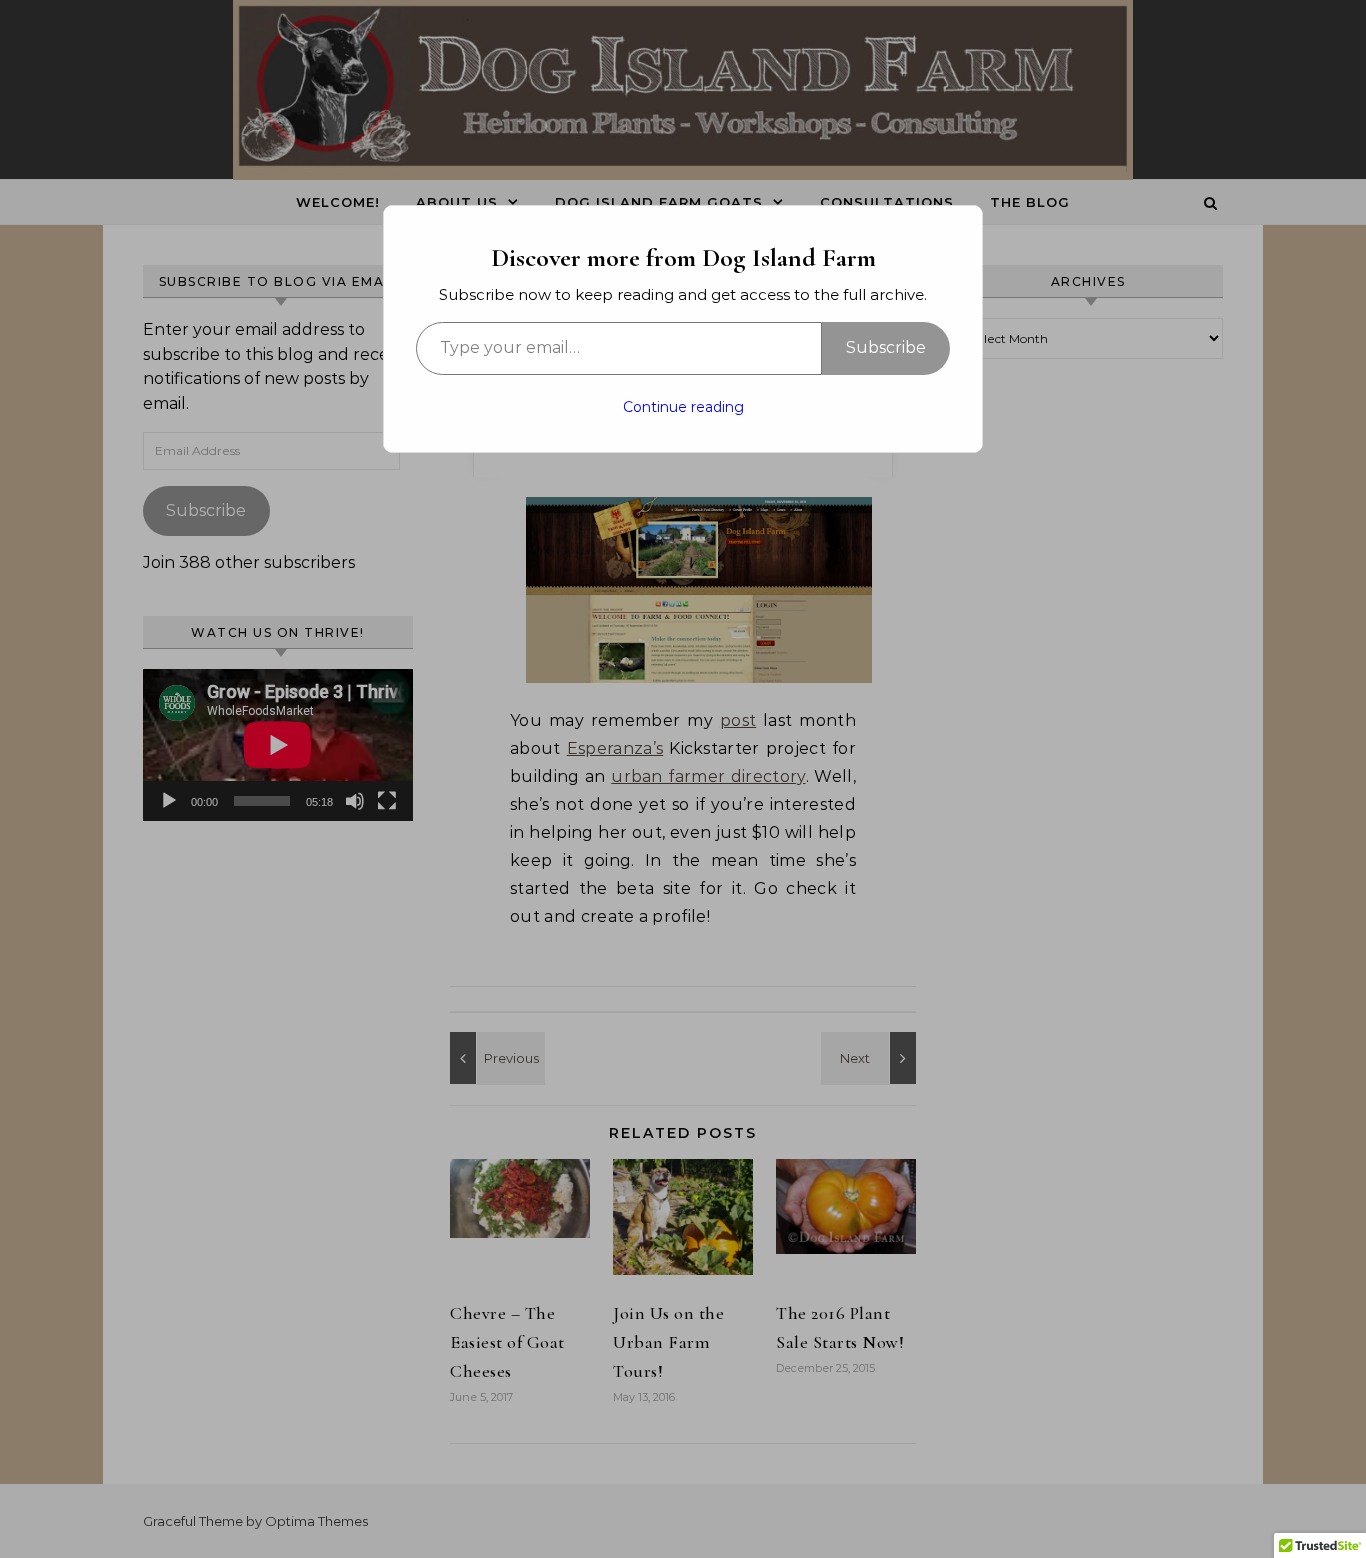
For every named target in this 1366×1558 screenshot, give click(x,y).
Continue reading (683, 407)
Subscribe (886, 347)
